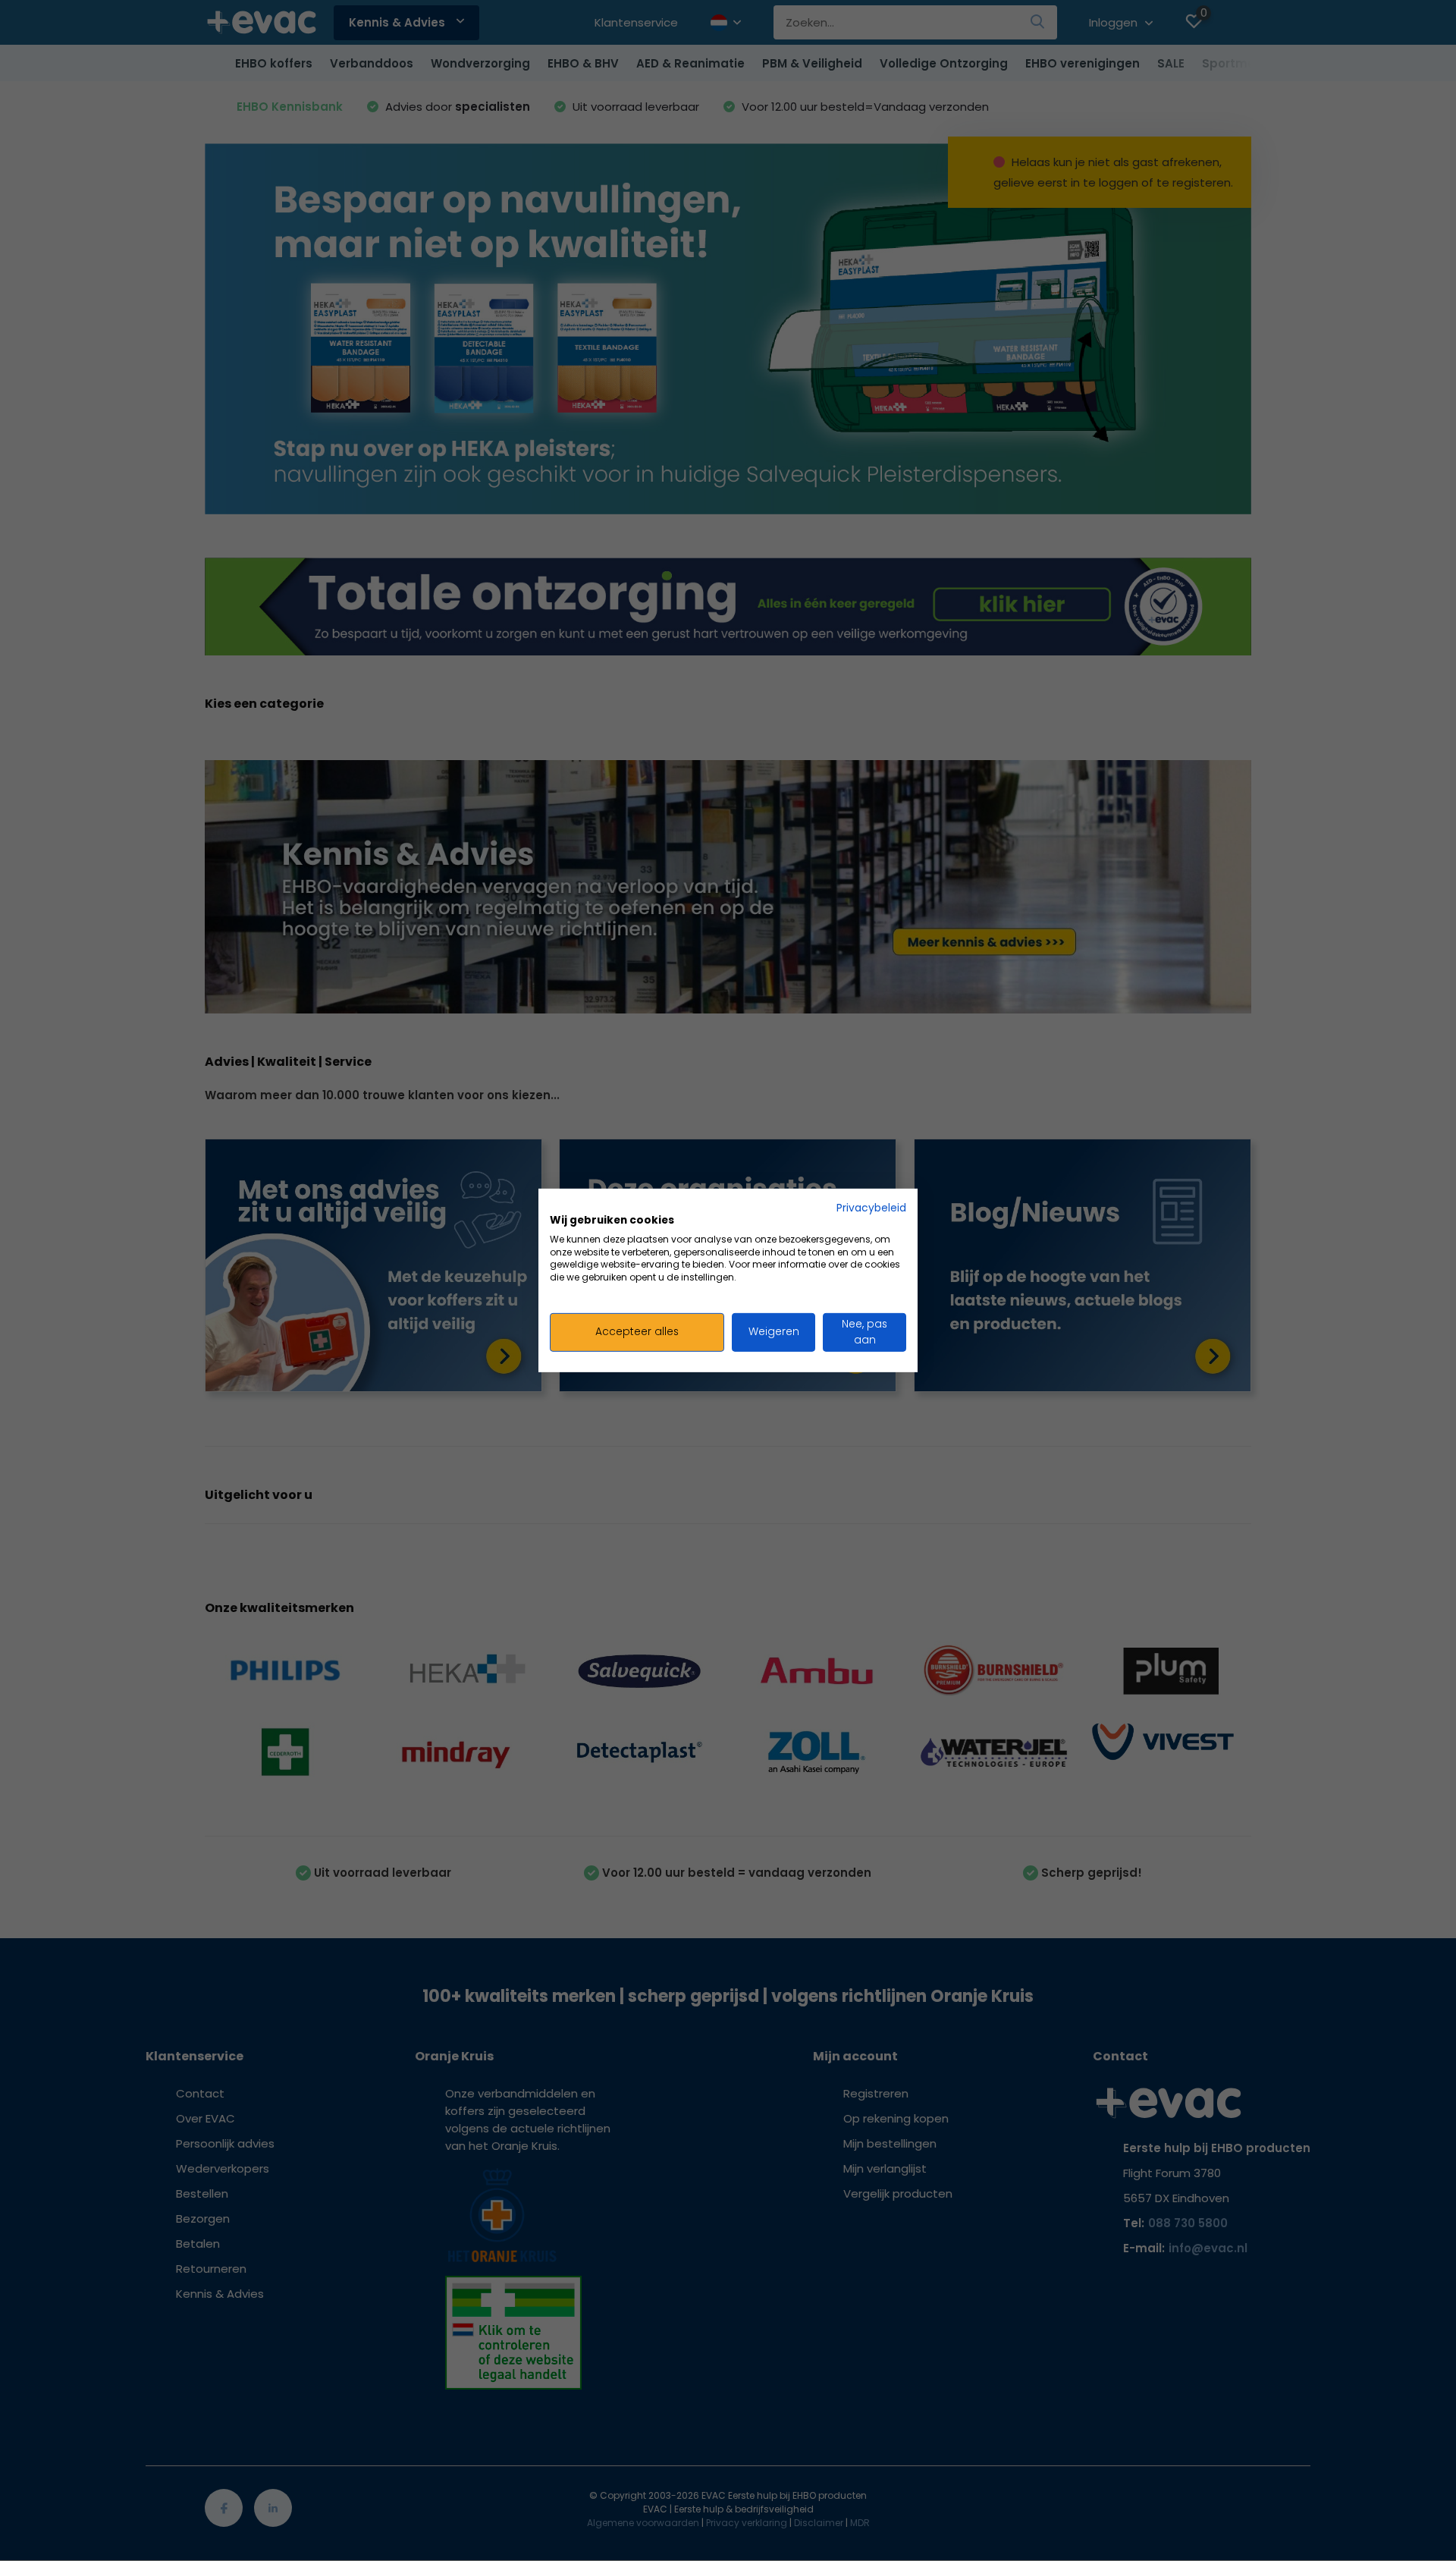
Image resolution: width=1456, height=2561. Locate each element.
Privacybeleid (871, 1208)
